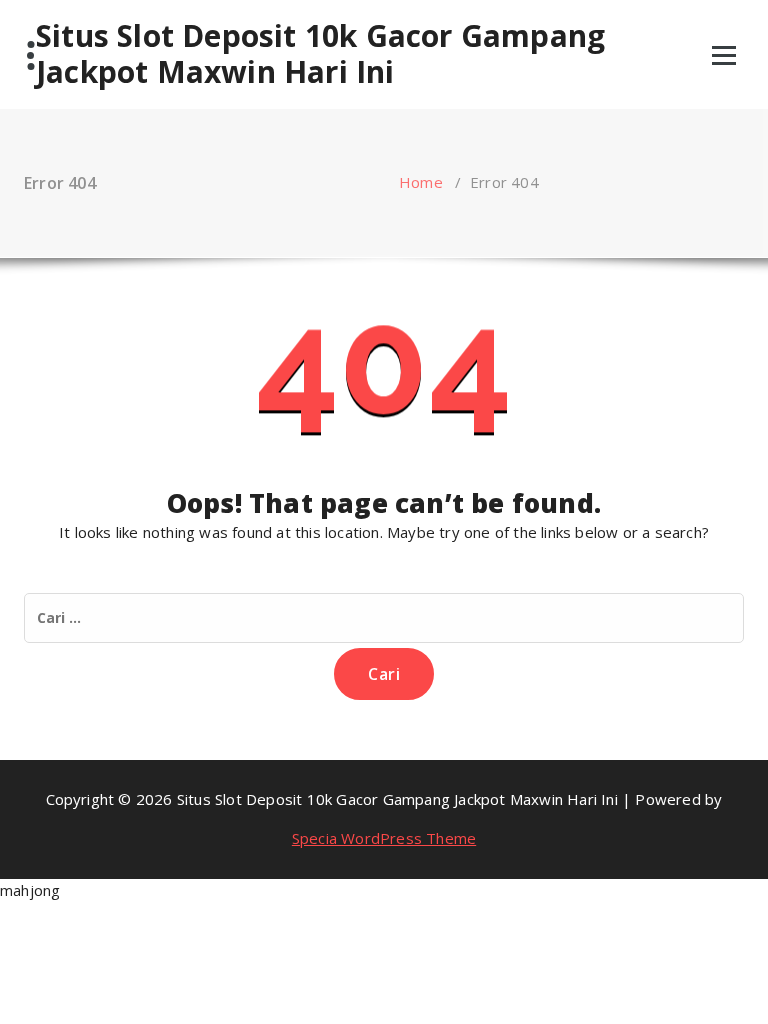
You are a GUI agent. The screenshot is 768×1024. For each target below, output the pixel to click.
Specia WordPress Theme (384, 838)
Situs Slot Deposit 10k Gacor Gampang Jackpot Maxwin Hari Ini (320, 54)
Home (421, 182)
